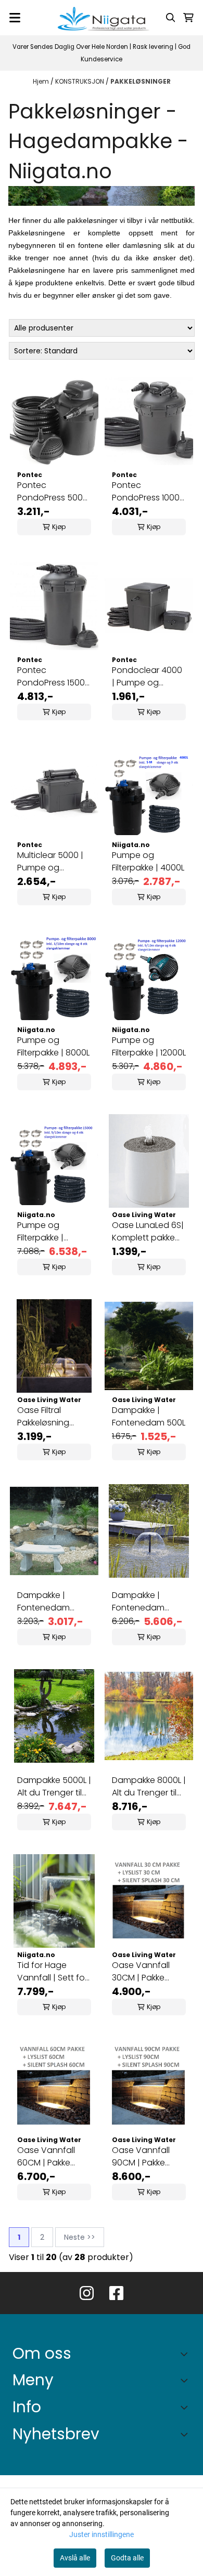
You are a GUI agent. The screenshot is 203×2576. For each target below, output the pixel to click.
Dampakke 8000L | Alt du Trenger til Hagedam (149, 1787)
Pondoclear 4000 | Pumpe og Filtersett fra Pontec (147, 677)
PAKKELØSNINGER (141, 81)
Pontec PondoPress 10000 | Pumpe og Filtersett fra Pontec (148, 492)
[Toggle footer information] (187, 2354)
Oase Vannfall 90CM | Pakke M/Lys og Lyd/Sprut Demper (148, 2157)
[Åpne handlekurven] (188, 18)
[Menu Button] (15, 18)
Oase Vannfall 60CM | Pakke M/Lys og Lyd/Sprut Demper (54, 2157)
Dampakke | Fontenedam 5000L (138, 1602)
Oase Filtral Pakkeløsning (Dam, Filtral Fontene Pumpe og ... (49, 1417)
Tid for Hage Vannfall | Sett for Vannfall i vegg (52, 1972)
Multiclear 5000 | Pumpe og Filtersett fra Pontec (50, 862)
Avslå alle (75, 2558)
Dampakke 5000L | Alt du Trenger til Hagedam (54, 1787)
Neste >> (80, 2237)
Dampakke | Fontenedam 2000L (43, 1602)
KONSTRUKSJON (80, 81)
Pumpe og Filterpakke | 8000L (53, 1046)
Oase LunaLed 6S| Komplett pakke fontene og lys (148, 1232)
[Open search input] (171, 18)
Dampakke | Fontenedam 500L (149, 1416)
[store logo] (102, 18)
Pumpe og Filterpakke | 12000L (149, 1046)
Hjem (42, 81)
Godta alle (127, 2558)
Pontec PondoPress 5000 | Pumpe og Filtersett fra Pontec (53, 492)
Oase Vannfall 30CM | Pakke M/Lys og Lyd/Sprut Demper (148, 1972)
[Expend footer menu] (186, 2380)
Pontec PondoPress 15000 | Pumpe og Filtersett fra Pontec (54, 677)
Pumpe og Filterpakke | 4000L (148, 861)
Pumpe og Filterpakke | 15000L (40, 1232)
